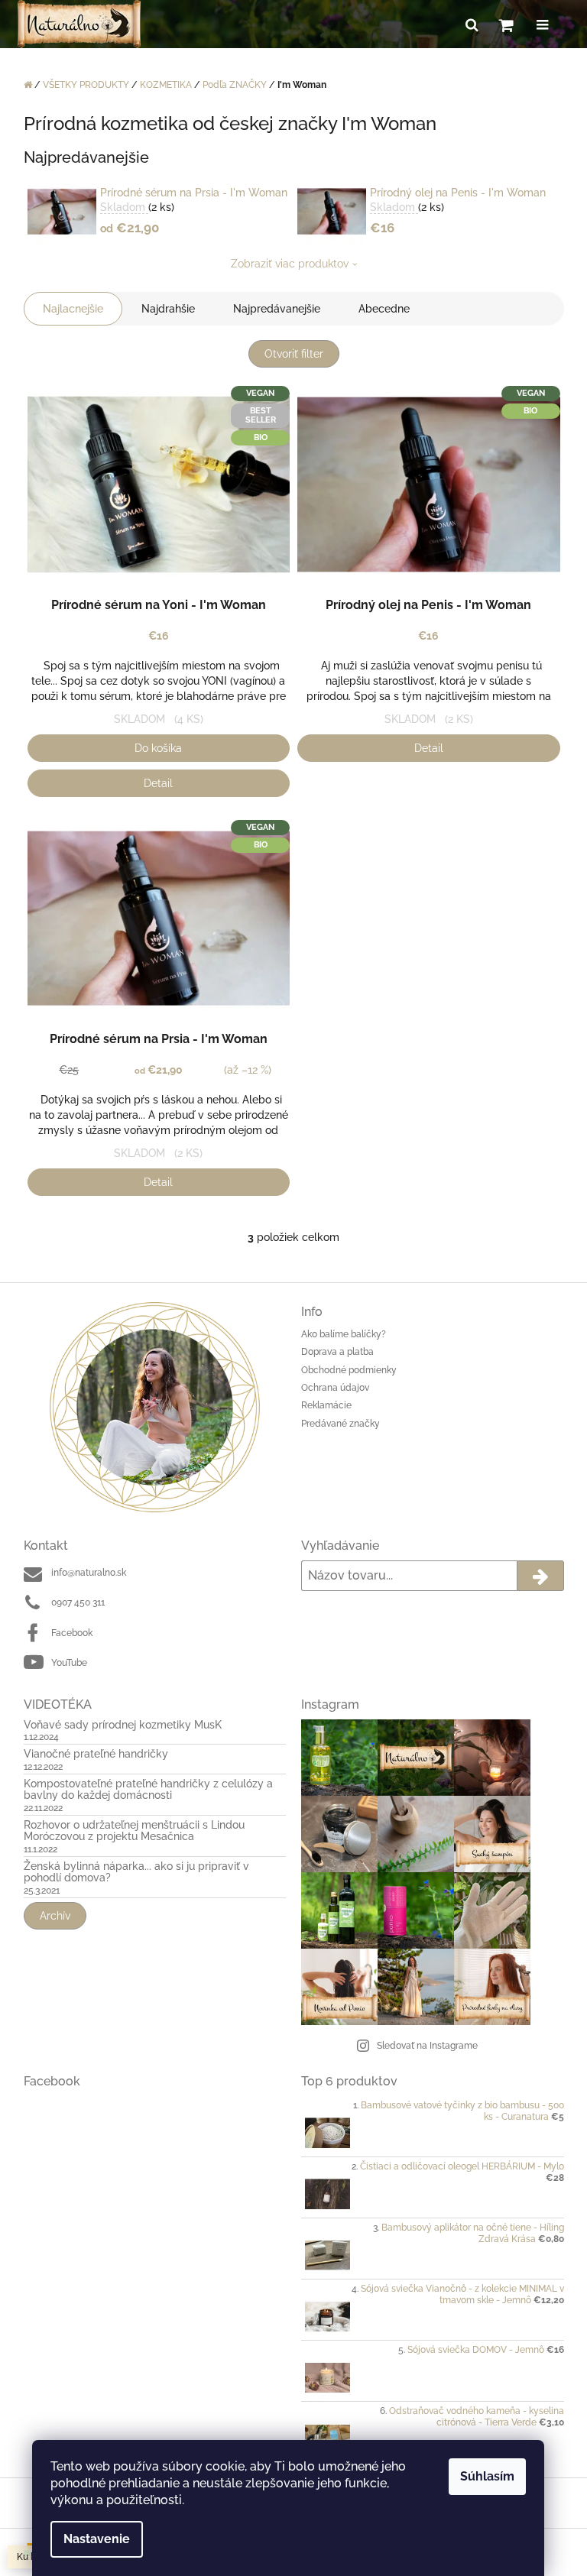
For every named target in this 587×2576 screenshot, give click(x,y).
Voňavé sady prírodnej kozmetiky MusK (123, 1725)
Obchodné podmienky (349, 1370)
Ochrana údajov (335, 1388)
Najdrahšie (168, 309)
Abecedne (384, 309)
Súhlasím (487, 2476)
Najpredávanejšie (277, 309)
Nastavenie (97, 2539)
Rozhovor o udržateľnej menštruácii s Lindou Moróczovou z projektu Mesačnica (134, 1831)
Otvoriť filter (294, 354)
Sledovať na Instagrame (427, 2046)
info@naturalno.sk (89, 1573)
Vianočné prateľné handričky (96, 1754)
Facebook (72, 1633)
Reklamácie (326, 1405)
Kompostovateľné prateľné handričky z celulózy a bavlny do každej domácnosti (148, 1790)
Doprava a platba (337, 1352)
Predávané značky (341, 1424)
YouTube (69, 1663)
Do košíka (158, 748)
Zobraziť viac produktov (290, 264)
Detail (158, 783)
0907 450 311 (78, 1602)
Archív (55, 1916)
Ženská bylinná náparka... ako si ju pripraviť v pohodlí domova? (136, 1872)
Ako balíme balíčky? (344, 1334)
